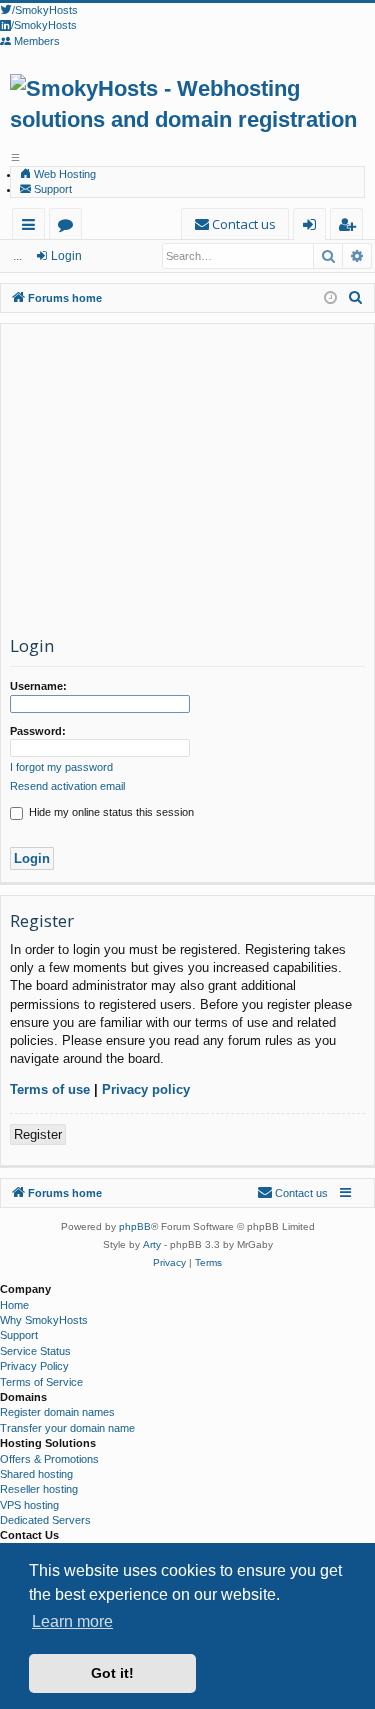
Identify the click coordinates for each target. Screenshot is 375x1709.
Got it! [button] (112, 1673)
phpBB (135, 1226)
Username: (38, 686)
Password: (38, 731)
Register (38, 1134)
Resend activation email (67, 786)
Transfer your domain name (67, 1428)
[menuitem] (235, 224)
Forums (69, 227)
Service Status (35, 1351)
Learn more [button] (72, 1621)
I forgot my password (61, 767)
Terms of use (50, 1089)
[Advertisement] (187, 484)
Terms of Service (41, 1382)
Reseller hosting (39, 1489)
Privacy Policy (34, 1366)
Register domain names (57, 1412)
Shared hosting (36, 1474)
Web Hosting (63, 174)
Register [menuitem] (350, 227)
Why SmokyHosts (44, 1320)
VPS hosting (29, 1505)
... (17, 256)
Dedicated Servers (45, 1520)
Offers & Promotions (49, 1459)
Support (51, 189)
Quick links (32, 227)
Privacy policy (146, 1089)
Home (14, 1305)
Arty (152, 1244)
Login (66, 256)
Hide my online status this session (110, 812)
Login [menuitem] (313, 227)
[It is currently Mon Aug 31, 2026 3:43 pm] (330, 298)
